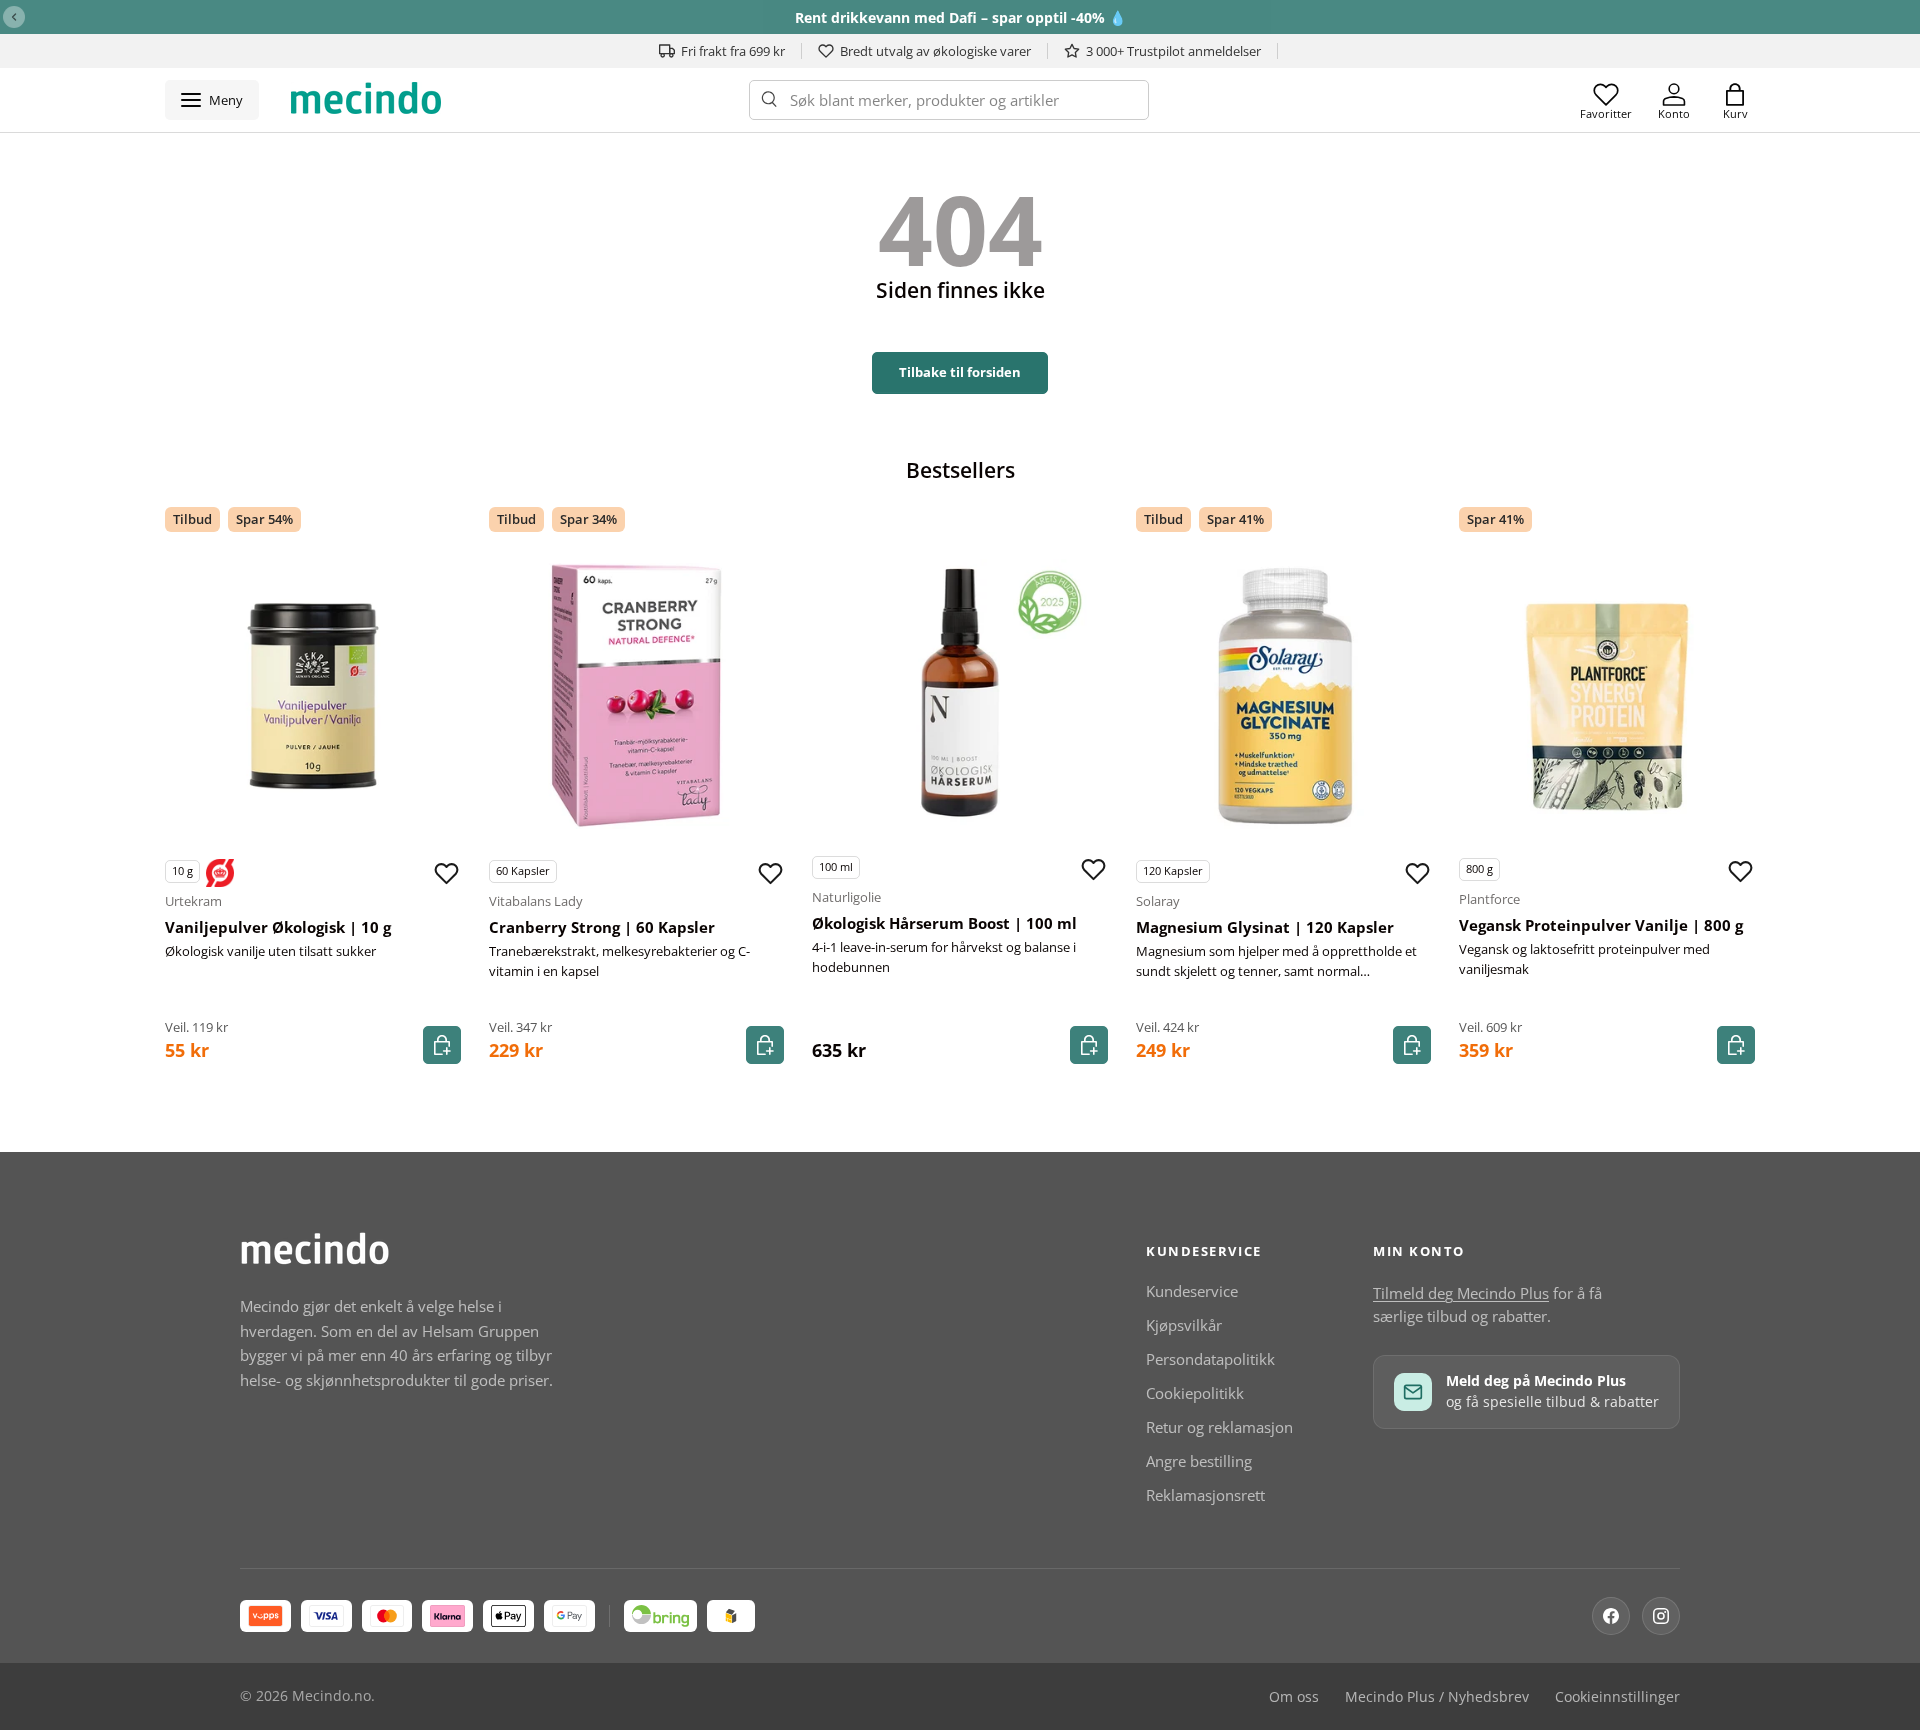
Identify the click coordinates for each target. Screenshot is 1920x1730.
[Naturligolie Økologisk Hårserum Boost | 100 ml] (960, 692)
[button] (1735, 100)
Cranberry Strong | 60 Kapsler (602, 927)
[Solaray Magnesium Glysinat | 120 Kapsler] (1284, 696)
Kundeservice (1192, 1291)
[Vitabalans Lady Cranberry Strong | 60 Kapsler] (637, 696)
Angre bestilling (1199, 1461)
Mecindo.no (331, 1696)
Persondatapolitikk (1210, 1359)
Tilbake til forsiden (960, 372)
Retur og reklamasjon (1219, 1427)
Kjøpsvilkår (1184, 1325)
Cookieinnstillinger (1617, 1697)
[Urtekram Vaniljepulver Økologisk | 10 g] (313, 696)
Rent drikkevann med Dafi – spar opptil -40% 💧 (960, 17)
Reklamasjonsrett (1205, 1495)
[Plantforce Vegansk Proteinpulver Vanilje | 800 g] (1607, 694)
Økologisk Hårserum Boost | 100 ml (944, 923)
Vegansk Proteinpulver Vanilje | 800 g (1601, 925)
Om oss (1294, 1697)
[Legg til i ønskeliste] (447, 873)
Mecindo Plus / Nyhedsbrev (1437, 1697)
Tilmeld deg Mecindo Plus (1461, 1293)
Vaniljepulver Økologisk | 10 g (278, 927)
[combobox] (949, 100)
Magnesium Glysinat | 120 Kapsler (1265, 927)
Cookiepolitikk (1195, 1393)
